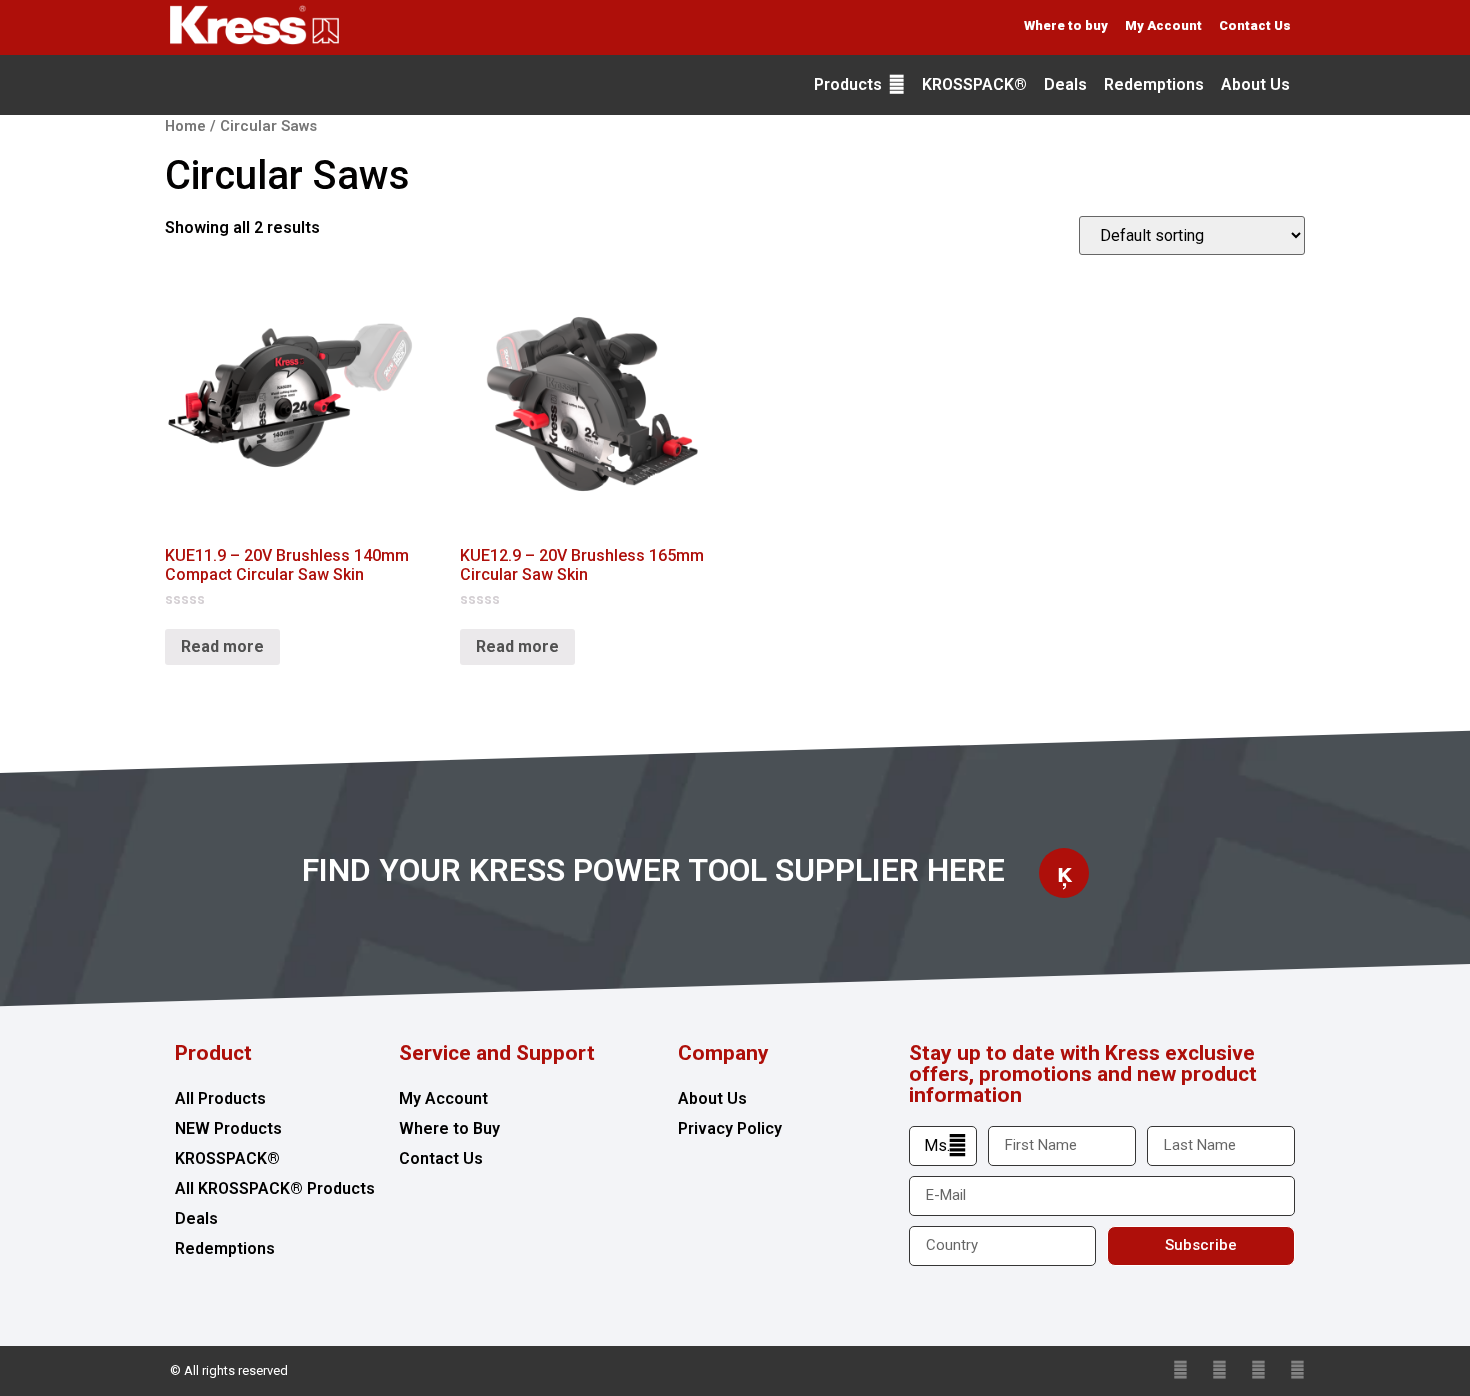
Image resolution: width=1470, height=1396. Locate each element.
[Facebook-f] (1219, 1370)
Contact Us (441, 1158)
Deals (196, 1218)
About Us (712, 1098)
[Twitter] (1180, 1370)
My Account (443, 1098)
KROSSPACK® (227, 1158)
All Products (220, 1098)
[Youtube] (1258, 1370)
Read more (222, 646)
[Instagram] (1297, 1370)
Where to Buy (449, 1128)
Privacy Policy (730, 1128)
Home (185, 126)
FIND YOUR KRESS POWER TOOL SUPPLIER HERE (653, 870)
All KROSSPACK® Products (275, 1188)
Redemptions (225, 1248)
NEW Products (228, 1128)
